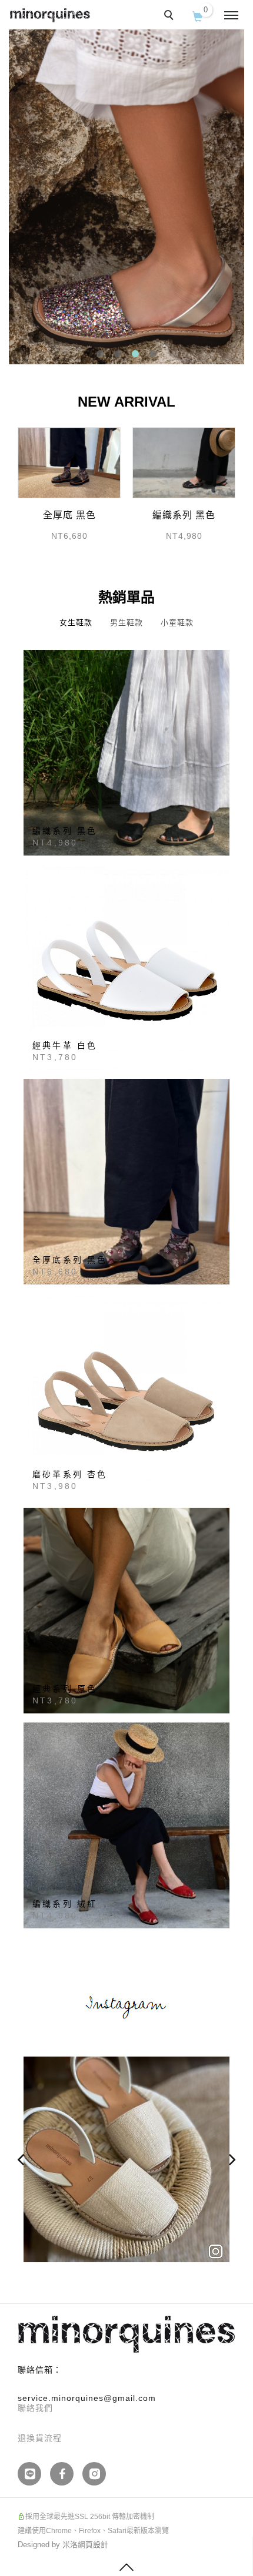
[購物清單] (198, 15)
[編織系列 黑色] (184, 462)
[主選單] (231, 16)
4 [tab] (153, 354)
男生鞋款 (126, 623)
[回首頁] (50, 15)
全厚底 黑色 (69, 515)
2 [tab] (118, 354)
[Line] (34, 2474)
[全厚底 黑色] (69, 462)
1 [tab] (100, 354)
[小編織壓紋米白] (126, 2159)
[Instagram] (99, 2474)
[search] (171, 16)
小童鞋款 (177, 623)
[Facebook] (66, 2474)
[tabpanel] (126, 194)
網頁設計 (93, 2545)
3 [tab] (136, 354)
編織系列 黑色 (184, 515)
